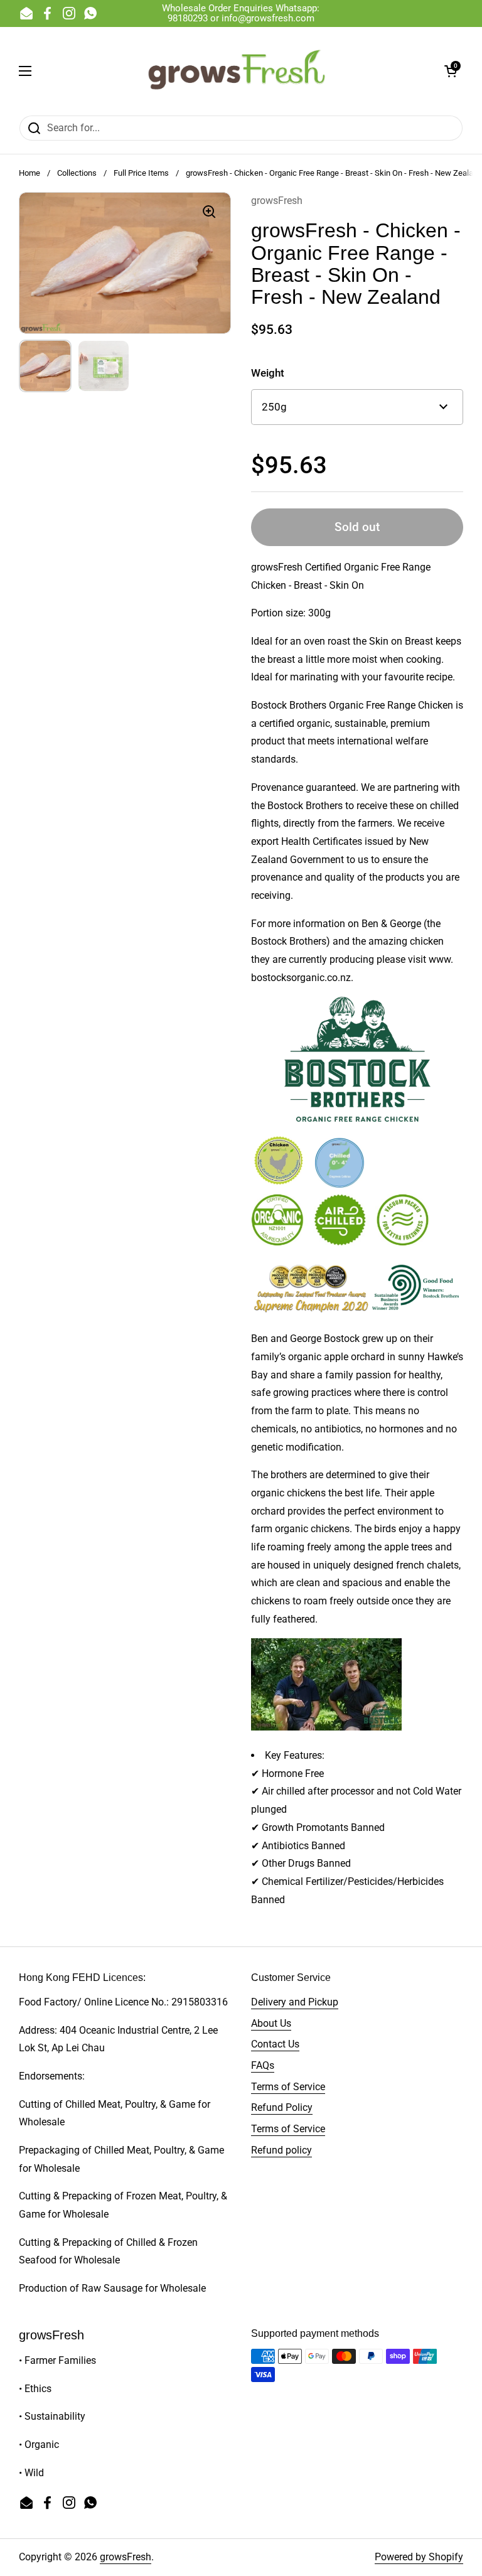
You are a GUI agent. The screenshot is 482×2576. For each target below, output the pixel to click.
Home (29, 173)
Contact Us (275, 2044)
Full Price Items (141, 173)
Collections (77, 173)
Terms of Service (288, 2087)
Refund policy (281, 2150)
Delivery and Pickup (295, 2002)
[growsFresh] (238, 71)
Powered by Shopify (419, 2557)
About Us (271, 2023)
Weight (268, 373)
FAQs (263, 2065)
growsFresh (126, 2557)
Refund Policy (282, 2107)
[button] (451, 71)
